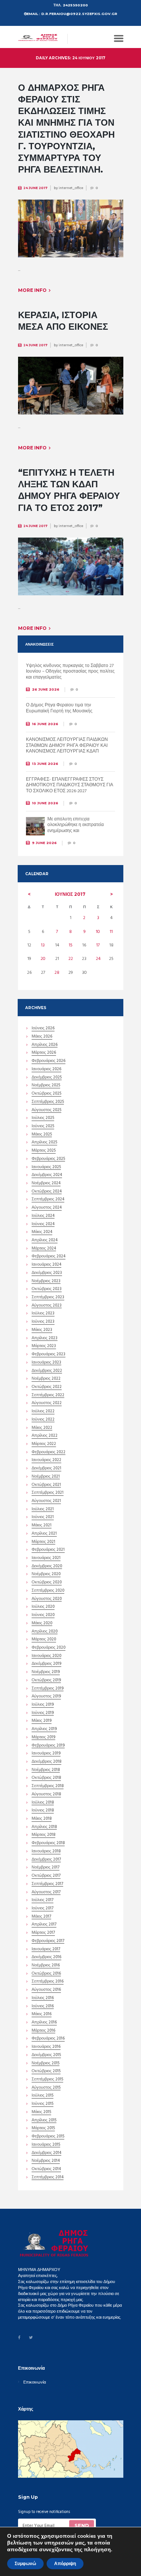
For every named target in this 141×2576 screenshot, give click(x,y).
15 (71, 945)
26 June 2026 (46, 689)
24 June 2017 (35, 188)
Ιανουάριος (46, 1070)
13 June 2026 (45, 764)
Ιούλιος (43, 1119)
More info (32, 290)
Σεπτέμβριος (48, 1102)
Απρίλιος (45, 1045)
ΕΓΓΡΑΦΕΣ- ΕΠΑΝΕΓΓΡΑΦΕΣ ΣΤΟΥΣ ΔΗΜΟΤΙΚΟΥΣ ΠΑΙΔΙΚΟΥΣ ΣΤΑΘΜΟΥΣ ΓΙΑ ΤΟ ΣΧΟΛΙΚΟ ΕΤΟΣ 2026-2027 (70, 785)
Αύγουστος (46, 1111)
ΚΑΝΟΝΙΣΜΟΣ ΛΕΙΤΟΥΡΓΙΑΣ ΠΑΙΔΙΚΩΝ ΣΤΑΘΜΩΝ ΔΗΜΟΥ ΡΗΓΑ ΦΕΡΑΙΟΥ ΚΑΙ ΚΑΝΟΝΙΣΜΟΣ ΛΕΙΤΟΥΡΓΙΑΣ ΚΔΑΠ (67, 746)
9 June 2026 (44, 843)
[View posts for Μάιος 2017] (29, 894)
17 (98, 945)
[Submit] (81, 2525)
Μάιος (42, 1037)
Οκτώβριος (46, 1094)
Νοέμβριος (46, 1086)
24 (98, 959)
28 (57, 973)
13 (43, 945)
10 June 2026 (45, 803)
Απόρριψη (65, 2564)
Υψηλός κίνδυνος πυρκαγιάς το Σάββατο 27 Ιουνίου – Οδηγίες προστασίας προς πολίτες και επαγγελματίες (70, 672)
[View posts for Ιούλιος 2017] (111, 894)
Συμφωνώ (25, 2564)
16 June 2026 (45, 724)
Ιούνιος (70, 894)
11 (111, 932)
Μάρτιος (44, 1053)
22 (71, 959)
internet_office (71, 188)
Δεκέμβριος (47, 1078)
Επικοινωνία (35, 2383)
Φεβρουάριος (49, 1062)
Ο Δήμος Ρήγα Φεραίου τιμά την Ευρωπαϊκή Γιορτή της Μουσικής (59, 708)
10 (98, 932)
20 (43, 959)
